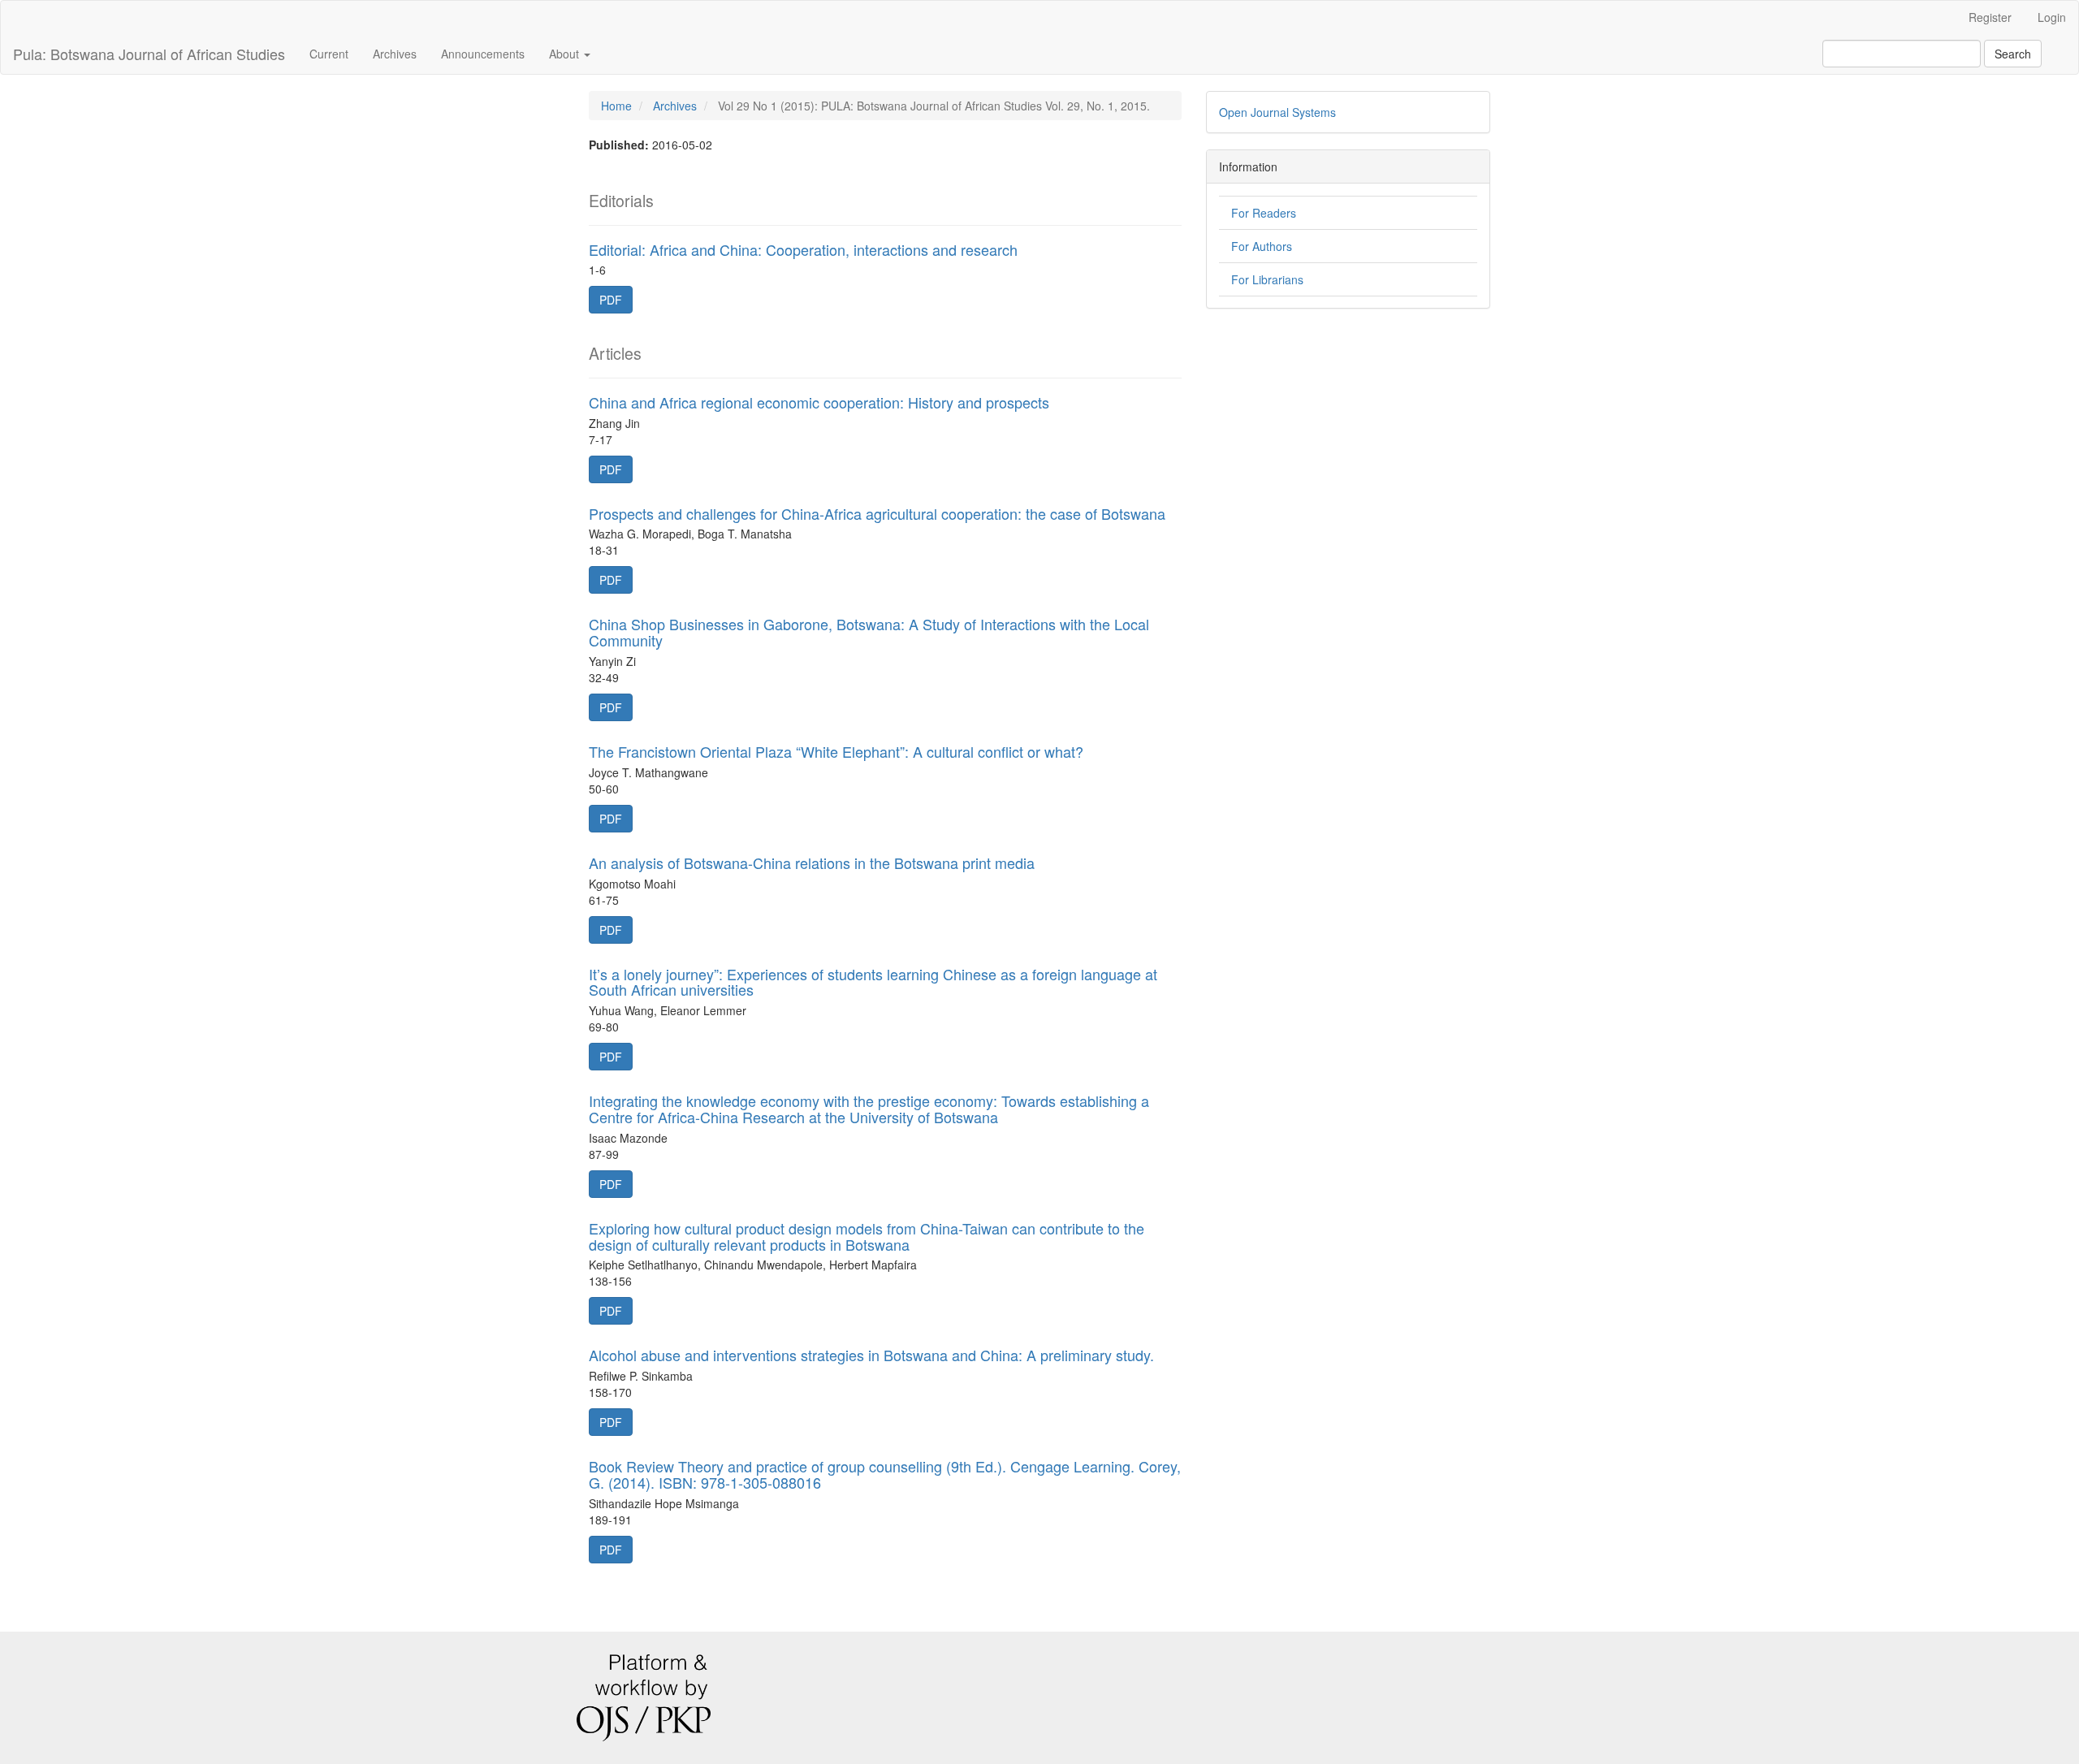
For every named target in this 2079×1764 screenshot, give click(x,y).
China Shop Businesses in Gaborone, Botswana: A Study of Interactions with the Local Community (869, 632)
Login (2052, 17)
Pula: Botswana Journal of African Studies (149, 54)
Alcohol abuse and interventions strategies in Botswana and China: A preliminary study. (871, 1355)
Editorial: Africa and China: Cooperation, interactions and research (803, 249)
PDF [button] (611, 300)
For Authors (1262, 246)
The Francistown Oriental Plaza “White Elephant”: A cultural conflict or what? (836, 751)
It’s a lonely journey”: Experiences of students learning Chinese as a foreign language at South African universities (873, 982)
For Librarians (1267, 279)
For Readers (1264, 213)
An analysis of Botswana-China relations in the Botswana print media (812, 863)
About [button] (566, 54)
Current (329, 54)
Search (2013, 54)
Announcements (483, 54)
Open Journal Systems (1277, 112)
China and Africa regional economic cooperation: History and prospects (819, 402)
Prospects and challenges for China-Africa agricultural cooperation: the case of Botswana (877, 513)
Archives (395, 54)
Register (1990, 17)
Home (616, 106)
